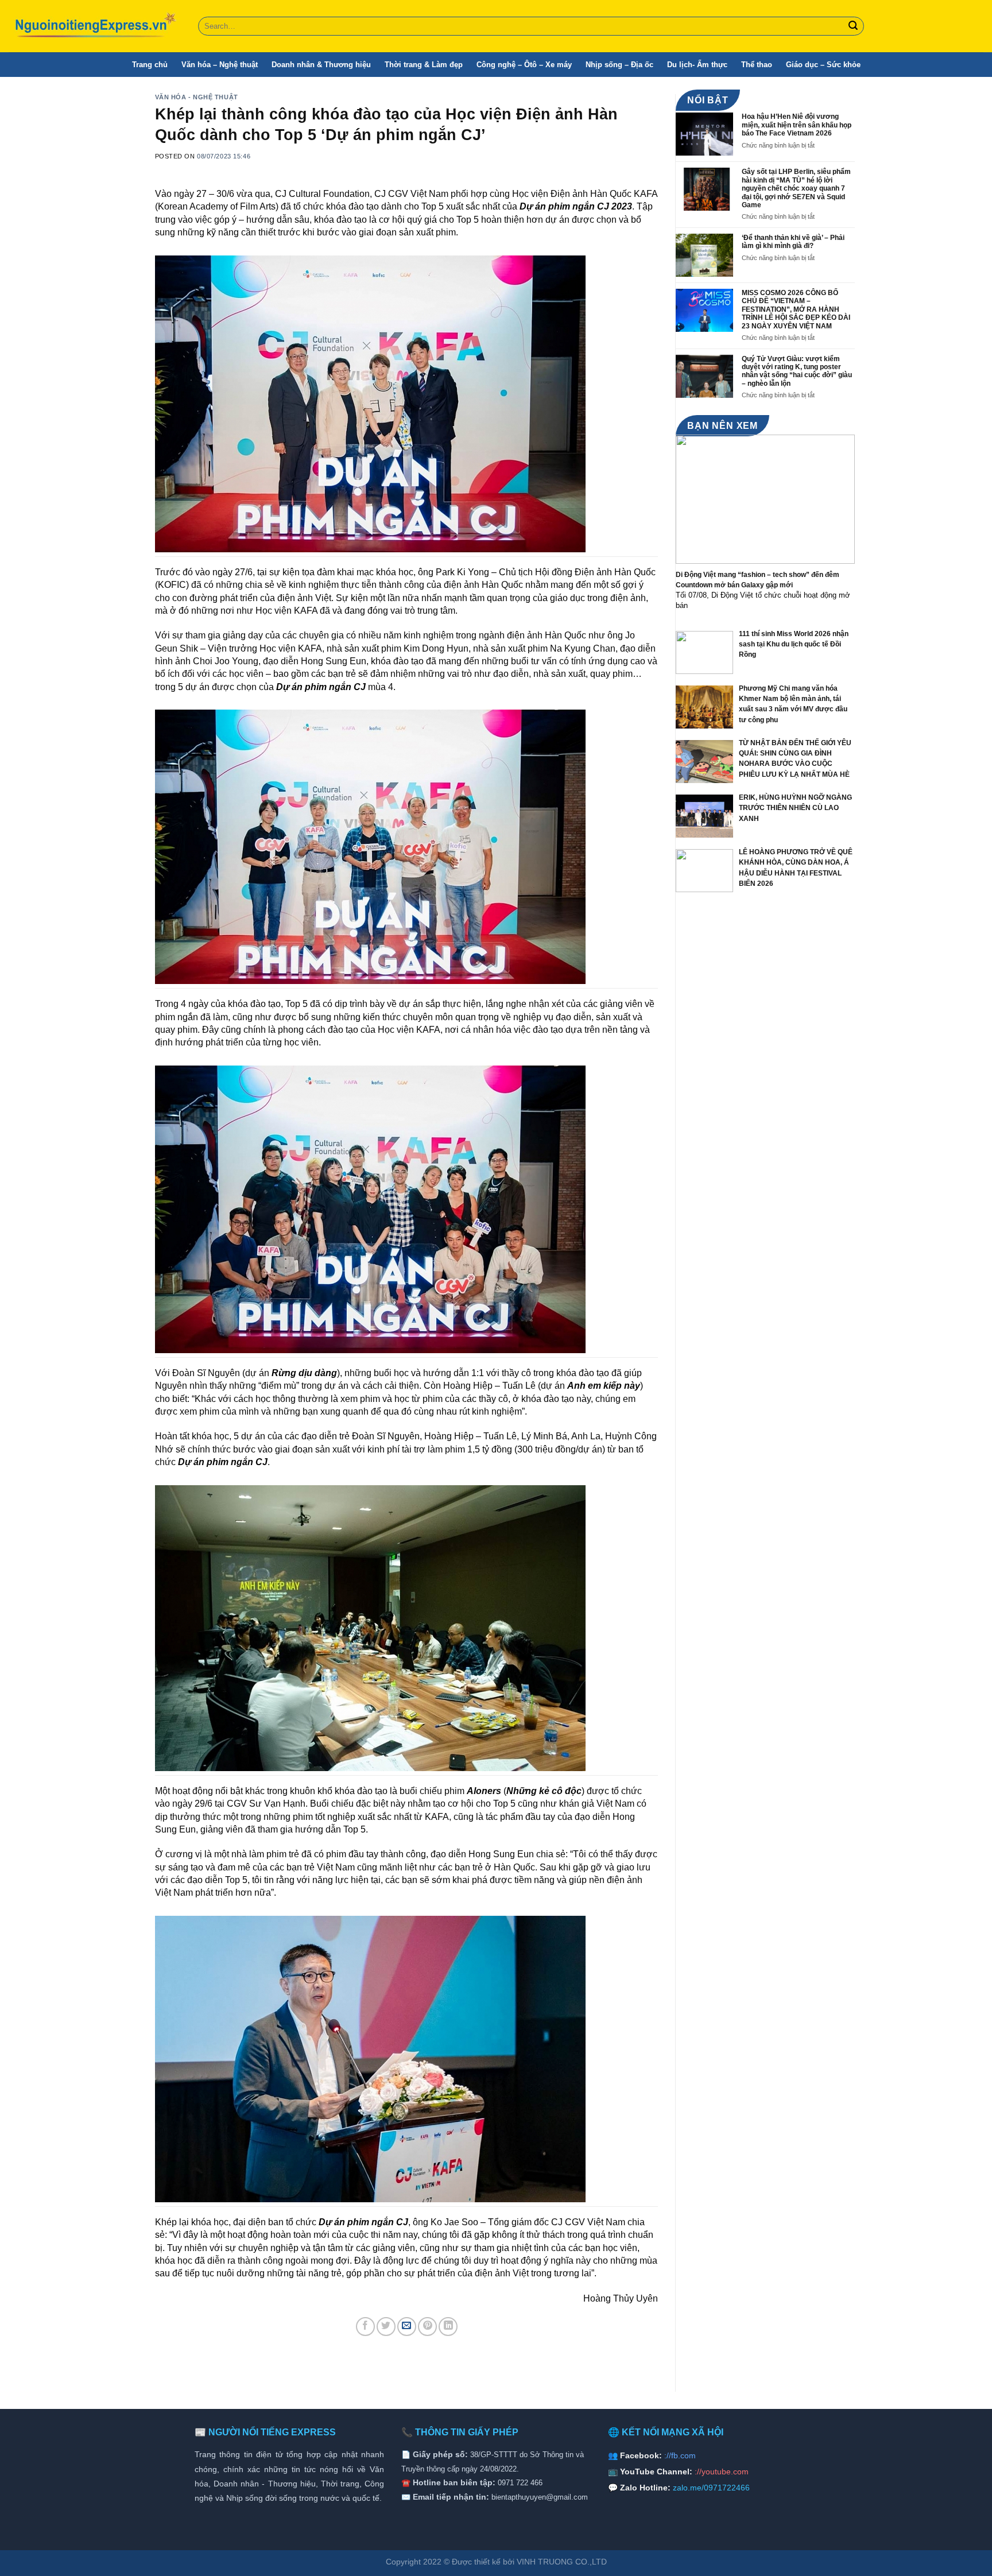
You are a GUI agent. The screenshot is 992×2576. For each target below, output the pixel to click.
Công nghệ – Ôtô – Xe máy (524, 65)
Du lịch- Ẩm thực (697, 65)
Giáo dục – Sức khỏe (823, 65)
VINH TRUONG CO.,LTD (562, 2562)
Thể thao (757, 65)
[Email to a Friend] (407, 2327)
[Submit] (854, 26)
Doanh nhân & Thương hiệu (321, 65)
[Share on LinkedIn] (448, 2327)
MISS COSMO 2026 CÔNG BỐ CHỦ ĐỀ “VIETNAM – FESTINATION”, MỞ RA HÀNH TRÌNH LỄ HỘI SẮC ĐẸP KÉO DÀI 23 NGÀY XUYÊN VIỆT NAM (796, 309)
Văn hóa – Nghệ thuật (220, 65)
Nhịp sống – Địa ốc (619, 65)
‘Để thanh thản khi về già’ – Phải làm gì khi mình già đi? (793, 242)
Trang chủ (150, 65)
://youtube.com (722, 2472)
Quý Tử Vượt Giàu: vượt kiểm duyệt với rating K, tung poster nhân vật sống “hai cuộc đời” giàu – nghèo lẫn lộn (797, 371)
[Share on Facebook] (365, 2327)
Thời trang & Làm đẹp (424, 65)
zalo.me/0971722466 (711, 2488)
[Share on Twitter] (386, 2327)
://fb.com (680, 2455)
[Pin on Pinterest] (427, 2327)
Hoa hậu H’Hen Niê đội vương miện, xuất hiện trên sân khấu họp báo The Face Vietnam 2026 (797, 125)
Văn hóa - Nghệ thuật (197, 97)
